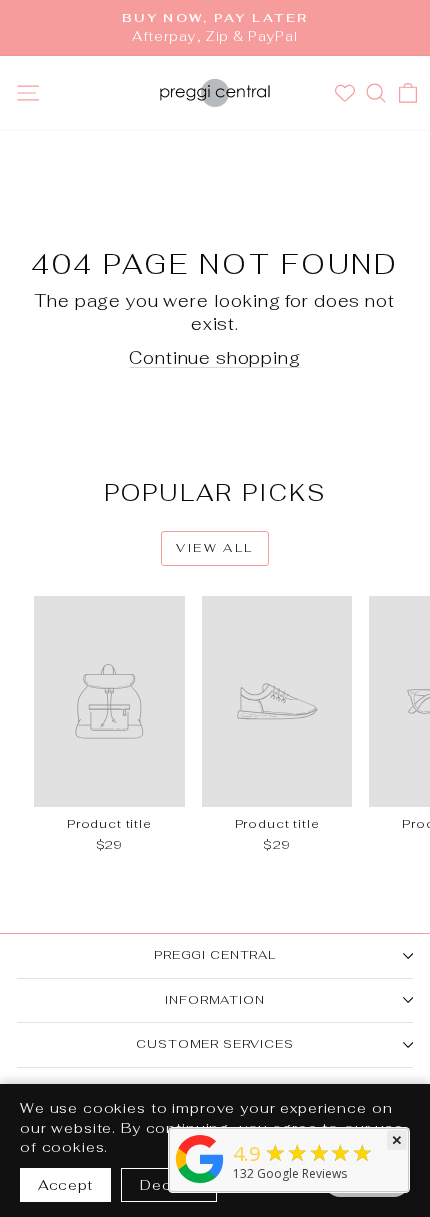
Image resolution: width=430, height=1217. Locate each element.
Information (214, 1000)
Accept (65, 1185)
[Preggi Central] (200, 1182)
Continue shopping (214, 358)
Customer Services (214, 1044)
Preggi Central (215, 955)
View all (214, 548)
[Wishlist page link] (347, 93)
